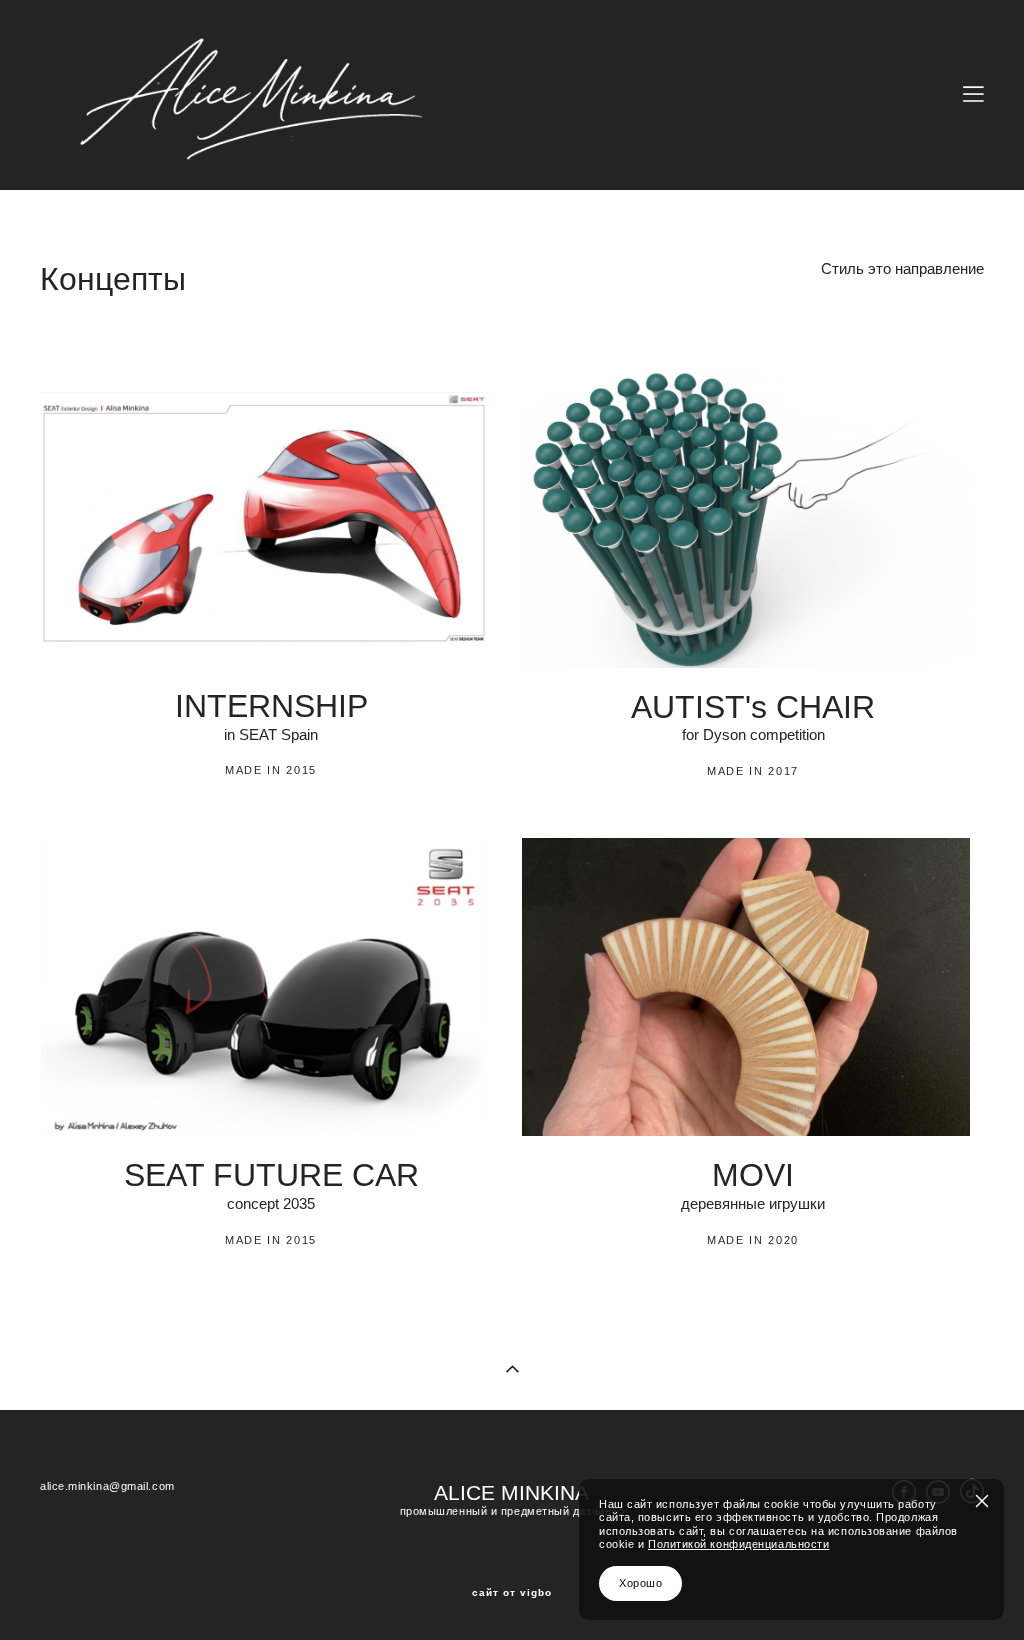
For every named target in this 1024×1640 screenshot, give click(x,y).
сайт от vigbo (512, 1593)
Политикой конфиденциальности (738, 1544)
